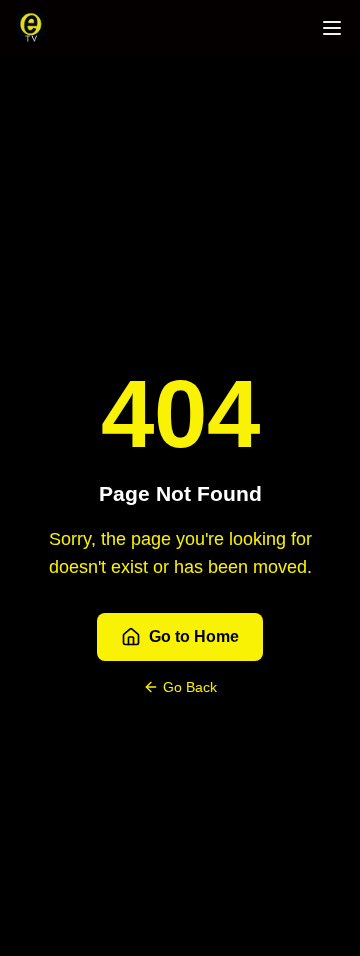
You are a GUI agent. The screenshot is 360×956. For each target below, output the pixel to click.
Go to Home (194, 636)
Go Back (190, 687)
